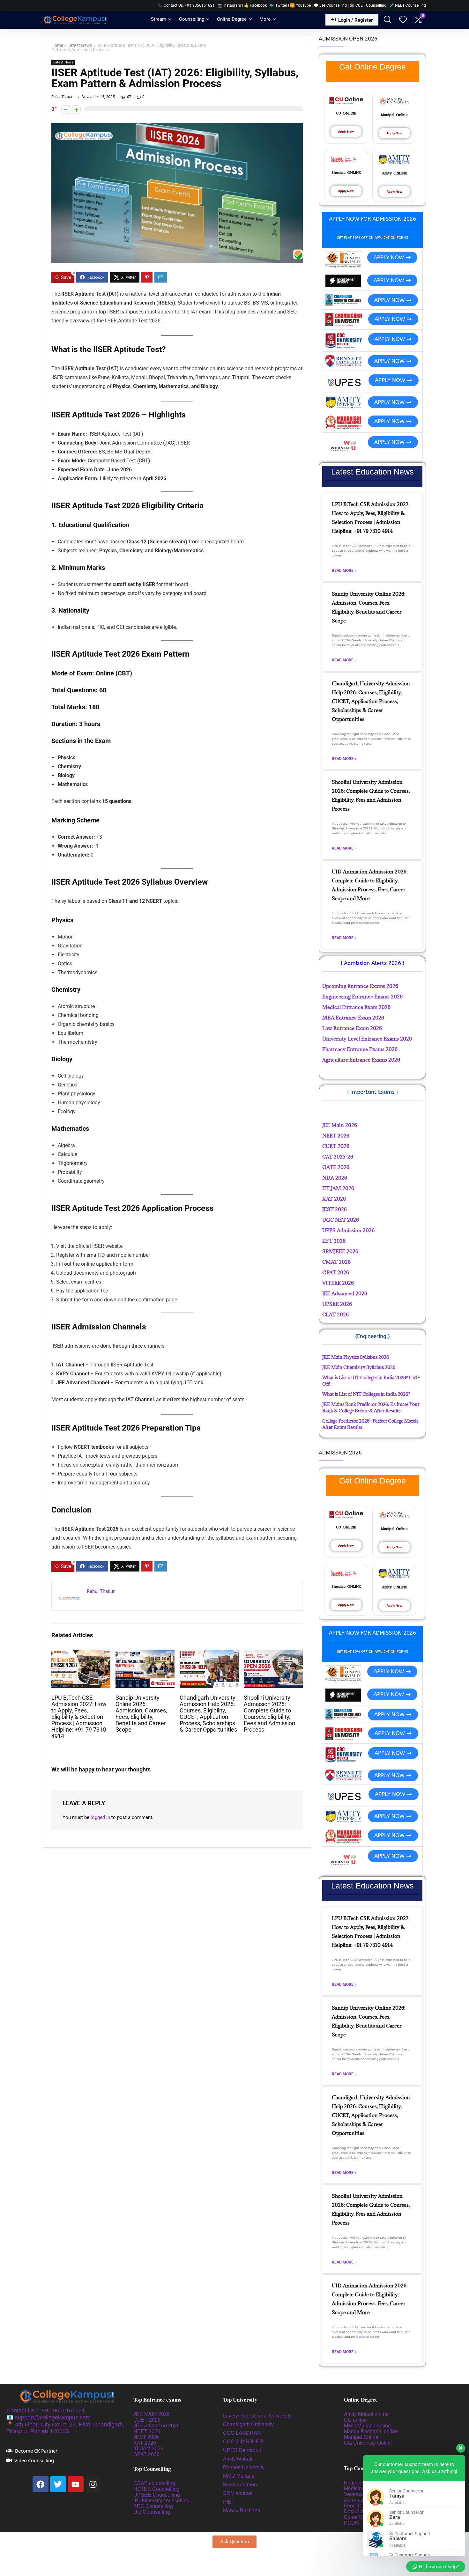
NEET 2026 (147, 2431)
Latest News (80, 45)
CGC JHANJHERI (244, 2442)
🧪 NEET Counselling (408, 5)
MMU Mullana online (367, 2426)
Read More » (344, 570)
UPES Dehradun (242, 2450)
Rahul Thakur (62, 97)
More (265, 19)
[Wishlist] (403, 20)
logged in (100, 1817)
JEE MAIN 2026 (152, 2414)
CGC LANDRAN (242, 2433)
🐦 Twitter (278, 5)
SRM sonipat (238, 2493)
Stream (159, 19)
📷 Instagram (229, 5)
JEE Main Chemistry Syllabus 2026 (359, 1367)
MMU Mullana (239, 2476)
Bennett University (244, 2467)
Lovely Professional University (257, 2416)
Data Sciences (361, 2511)
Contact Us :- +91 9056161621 (46, 2410)
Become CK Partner (36, 2451)
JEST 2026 (146, 2437)
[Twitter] (58, 2484)
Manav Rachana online (372, 2431)
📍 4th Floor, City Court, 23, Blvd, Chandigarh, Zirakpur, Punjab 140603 (65, 2428)
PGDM (352, 2523)
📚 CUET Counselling (368, 5)
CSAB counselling (154, 2483)
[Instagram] (93, 2484)
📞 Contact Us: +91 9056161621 (186, 5)
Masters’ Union (241, 2485)
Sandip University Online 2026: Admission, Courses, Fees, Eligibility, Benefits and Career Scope (141, 1714)
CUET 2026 (147, 2420)
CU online (355, 2420)
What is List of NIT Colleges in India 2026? (366, 1394)
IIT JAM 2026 (148, 2449)
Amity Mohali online (367, 2414)
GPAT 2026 (146, 2454)
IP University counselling (161, 2501)
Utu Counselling (152, 2512)
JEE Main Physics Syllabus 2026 (356, 1357)
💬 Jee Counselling (331, 5)
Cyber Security (361, 2517)
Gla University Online (369, 2443)
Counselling (192, 19)
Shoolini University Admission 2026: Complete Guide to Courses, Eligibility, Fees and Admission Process (269, 1714)
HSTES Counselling (156, 2489)
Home (57, 45)
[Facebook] (41, 2484)
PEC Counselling (153, 2506)
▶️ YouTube (300, 5)
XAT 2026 (145, 2443)
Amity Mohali (238, 2459)
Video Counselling (34, 2460)
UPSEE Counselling (157, 2495)
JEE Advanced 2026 (156, 2426)
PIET (229, 2502)
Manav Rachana (242, 2510)
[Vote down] (66, 110)
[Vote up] (76, 110)
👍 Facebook (255, 5)
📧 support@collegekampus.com (48, 2418)
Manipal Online (361, 2437)
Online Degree (232, 19)
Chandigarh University (248, 2424)
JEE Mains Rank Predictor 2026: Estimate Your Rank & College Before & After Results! (371, 1407)
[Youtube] (76, 2484)
